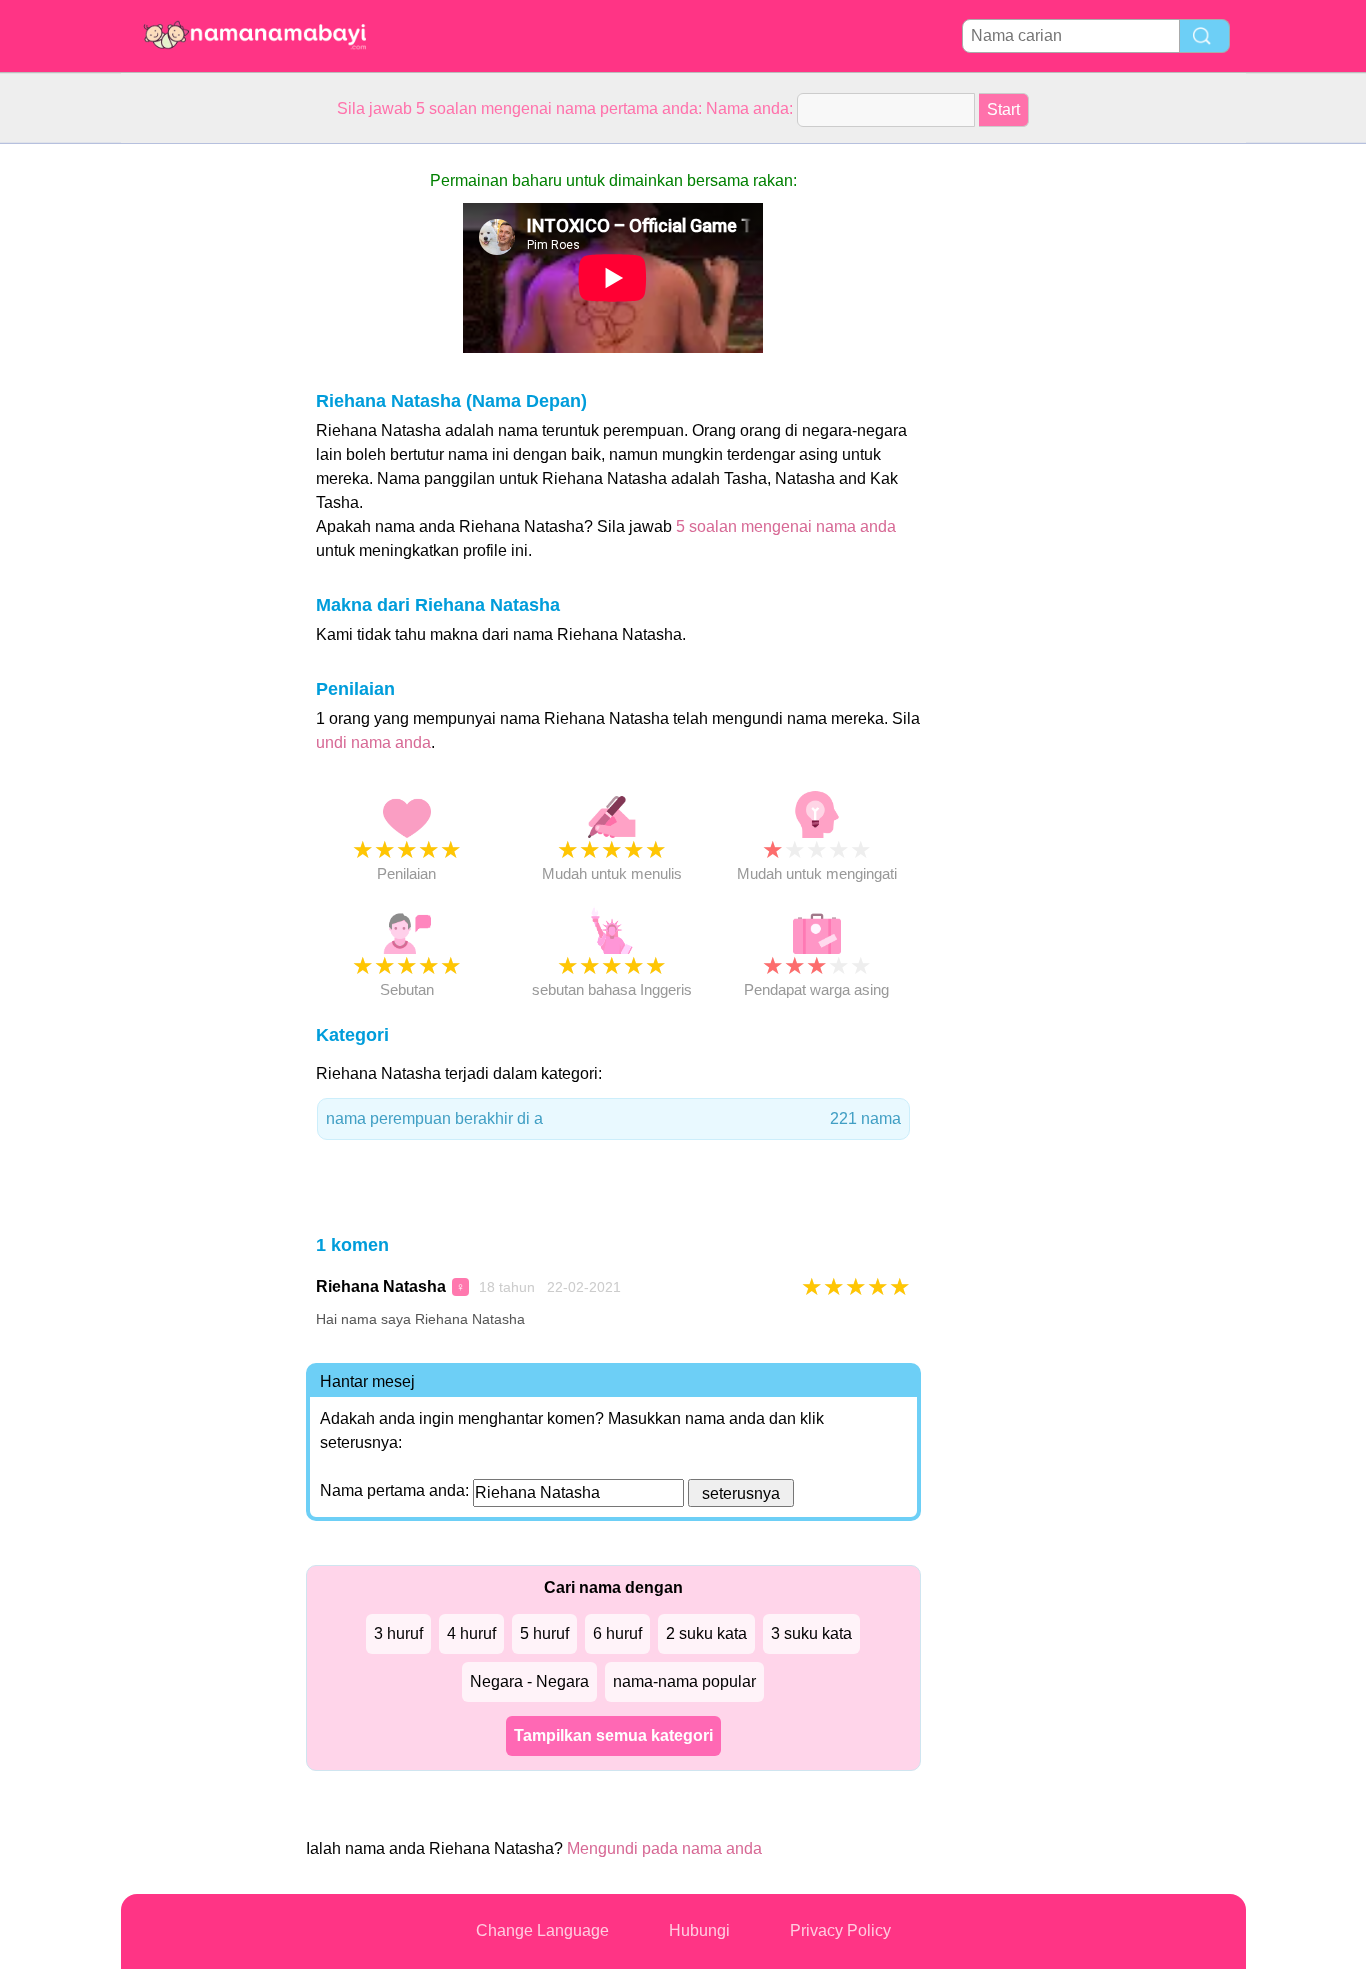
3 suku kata (811, 1633)
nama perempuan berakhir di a (613, 1118)
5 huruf (544, 1633)
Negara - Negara (529, 1681)
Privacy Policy (840, 1930)
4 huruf (471, 1633)
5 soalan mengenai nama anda (786, 526)
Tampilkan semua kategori (613, 1735)
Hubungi (699, 1930)
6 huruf (617, 1633)
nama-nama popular (684, 1681)
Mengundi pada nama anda (664, 1848)
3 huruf (398, 1633)
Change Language (542, 1930)
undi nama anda (373, 742)
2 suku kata (706, 1633)
